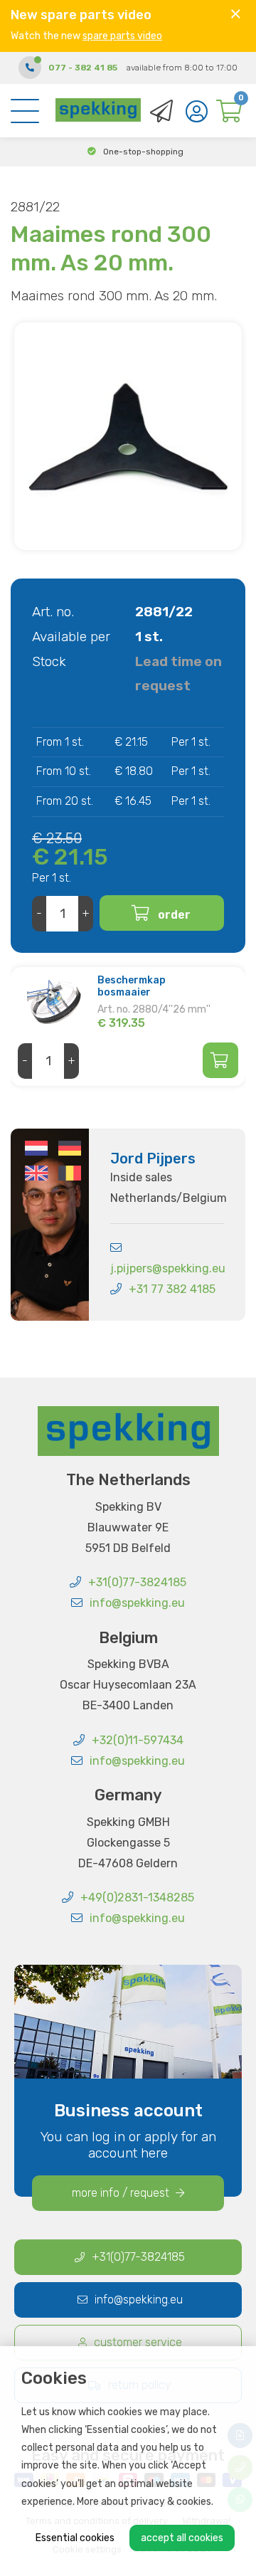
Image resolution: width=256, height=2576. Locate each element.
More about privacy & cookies (144, 2502)
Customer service (138, 2342)
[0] (229, 115)
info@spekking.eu (137, 1603)
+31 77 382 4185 (172, 1289)
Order (174, 915)
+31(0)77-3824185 (137, 1582)
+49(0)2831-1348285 (137, 1897)
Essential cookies (75, 2538)
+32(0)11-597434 (138, 1740)
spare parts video (122, 36)
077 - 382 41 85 (83, 68)
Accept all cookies (182, 2538)
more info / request (122, 2193)
